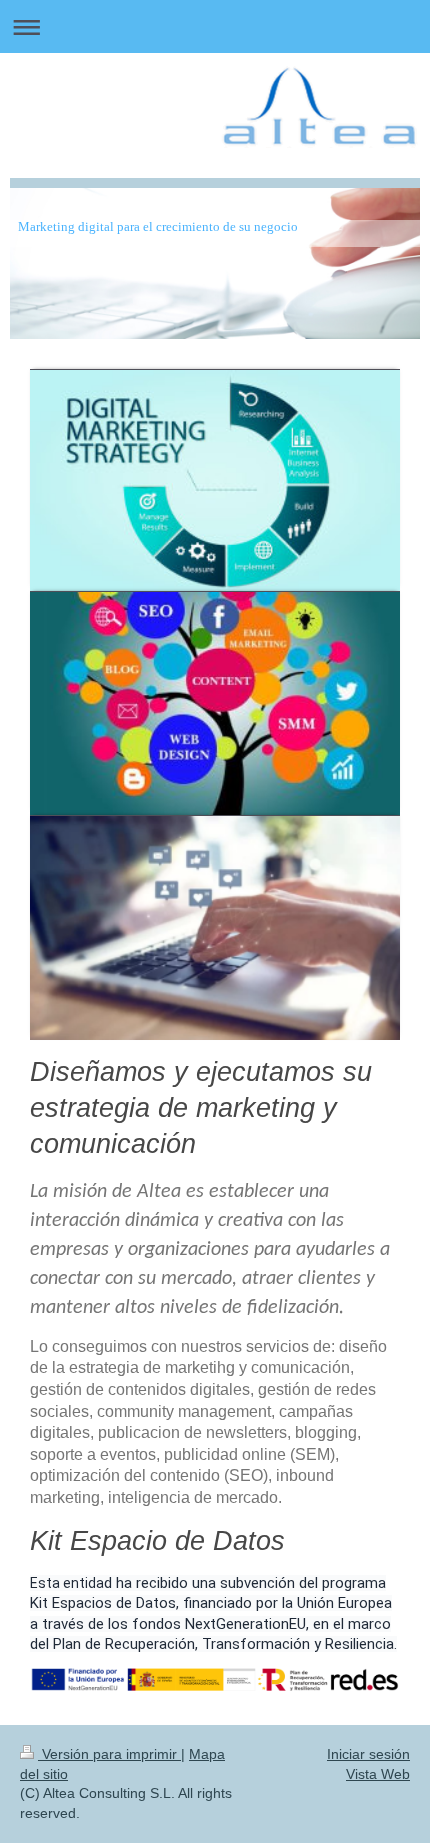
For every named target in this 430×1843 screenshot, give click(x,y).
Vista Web (378, 1774)
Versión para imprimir (109, 1754)
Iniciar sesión (368, 1754)
